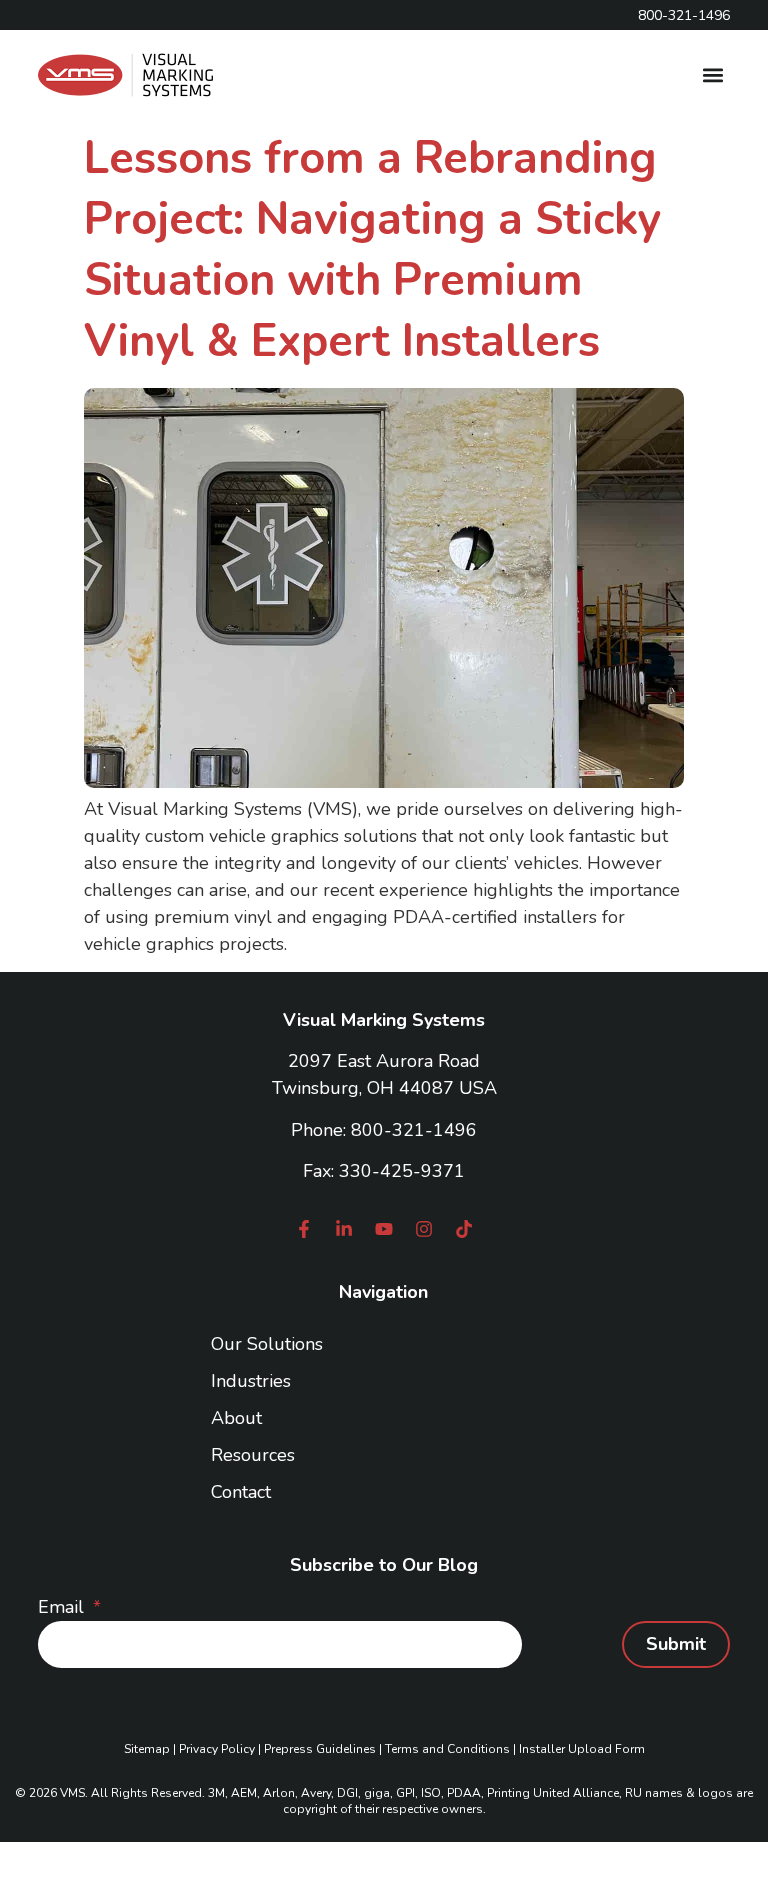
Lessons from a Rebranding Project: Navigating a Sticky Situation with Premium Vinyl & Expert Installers (372, 250)
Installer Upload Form (582, 1749)
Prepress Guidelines (320, 1749)
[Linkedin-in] (344, 1229)
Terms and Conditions (447, 1749)
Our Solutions (267, 1344)
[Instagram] (424, 1229)
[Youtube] (384, 1229)
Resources (253, 1455)
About (236, 1418)
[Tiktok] (464, 1229)
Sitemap (147, 1749)
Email (63, 1607)
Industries (251, 1381)
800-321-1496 (414, 1130)
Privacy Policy (217, 1749)
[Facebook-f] (304, 1229)
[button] (713, 75)
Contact (241, 1492)
